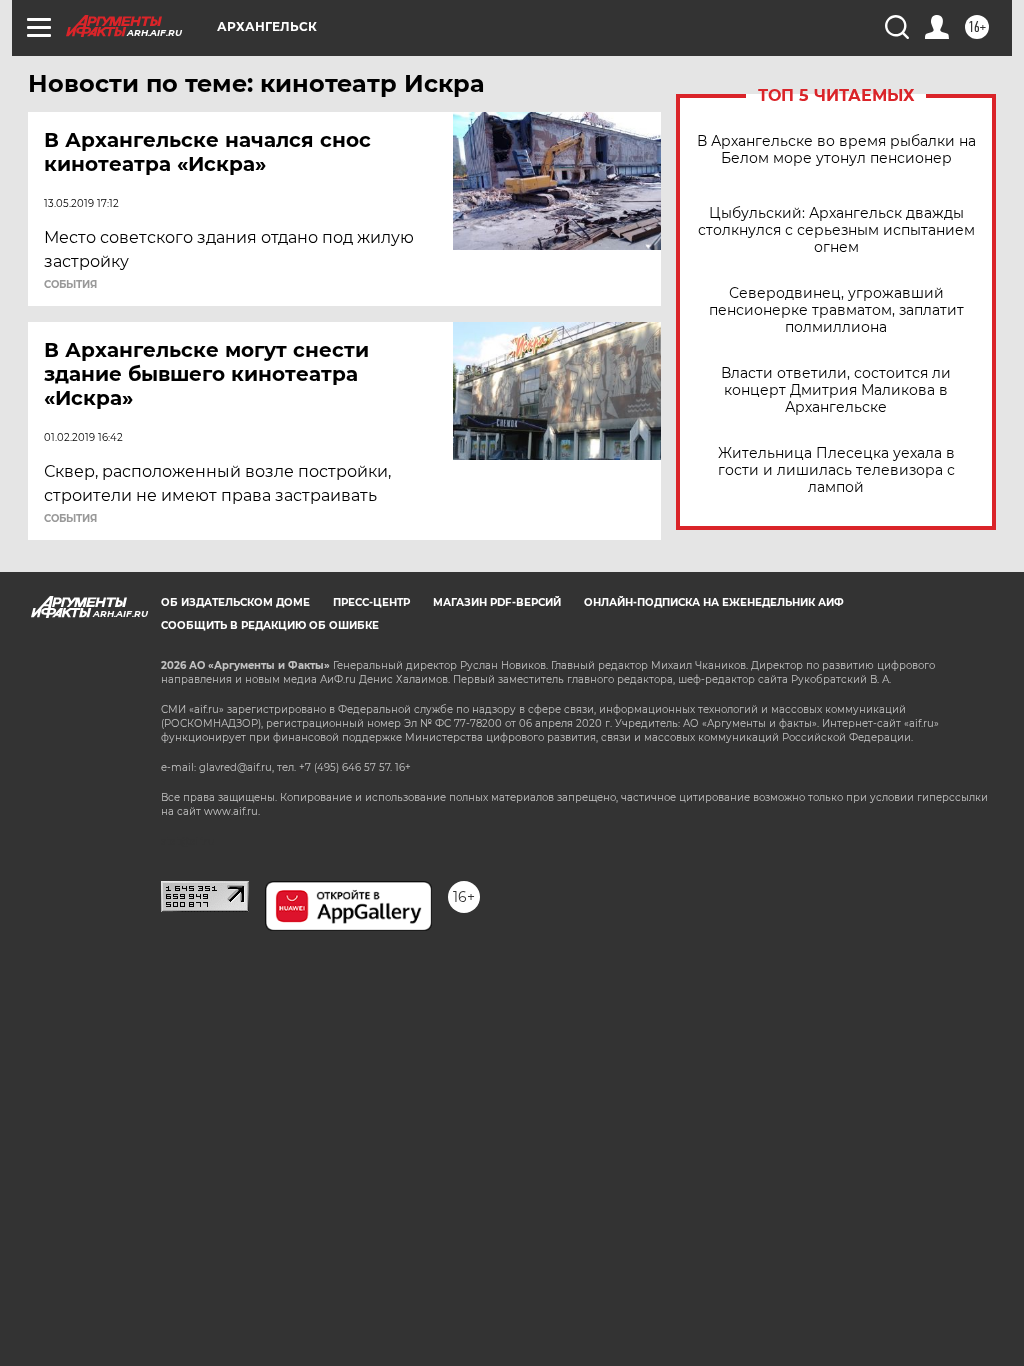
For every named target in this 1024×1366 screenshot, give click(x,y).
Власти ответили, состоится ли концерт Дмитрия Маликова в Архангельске (836, 390)
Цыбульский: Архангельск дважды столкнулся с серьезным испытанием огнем (836, 230)
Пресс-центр (371, 602)
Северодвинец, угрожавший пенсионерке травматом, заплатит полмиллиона (836, 310)
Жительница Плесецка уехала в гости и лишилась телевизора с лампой (836, 470)
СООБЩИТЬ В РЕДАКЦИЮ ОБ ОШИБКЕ (270, 625)
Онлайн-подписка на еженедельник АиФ (714, 602)
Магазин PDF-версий (497, 602)
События (70, 285)
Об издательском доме (235, 602)
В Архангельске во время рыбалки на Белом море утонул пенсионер (836, 150)
